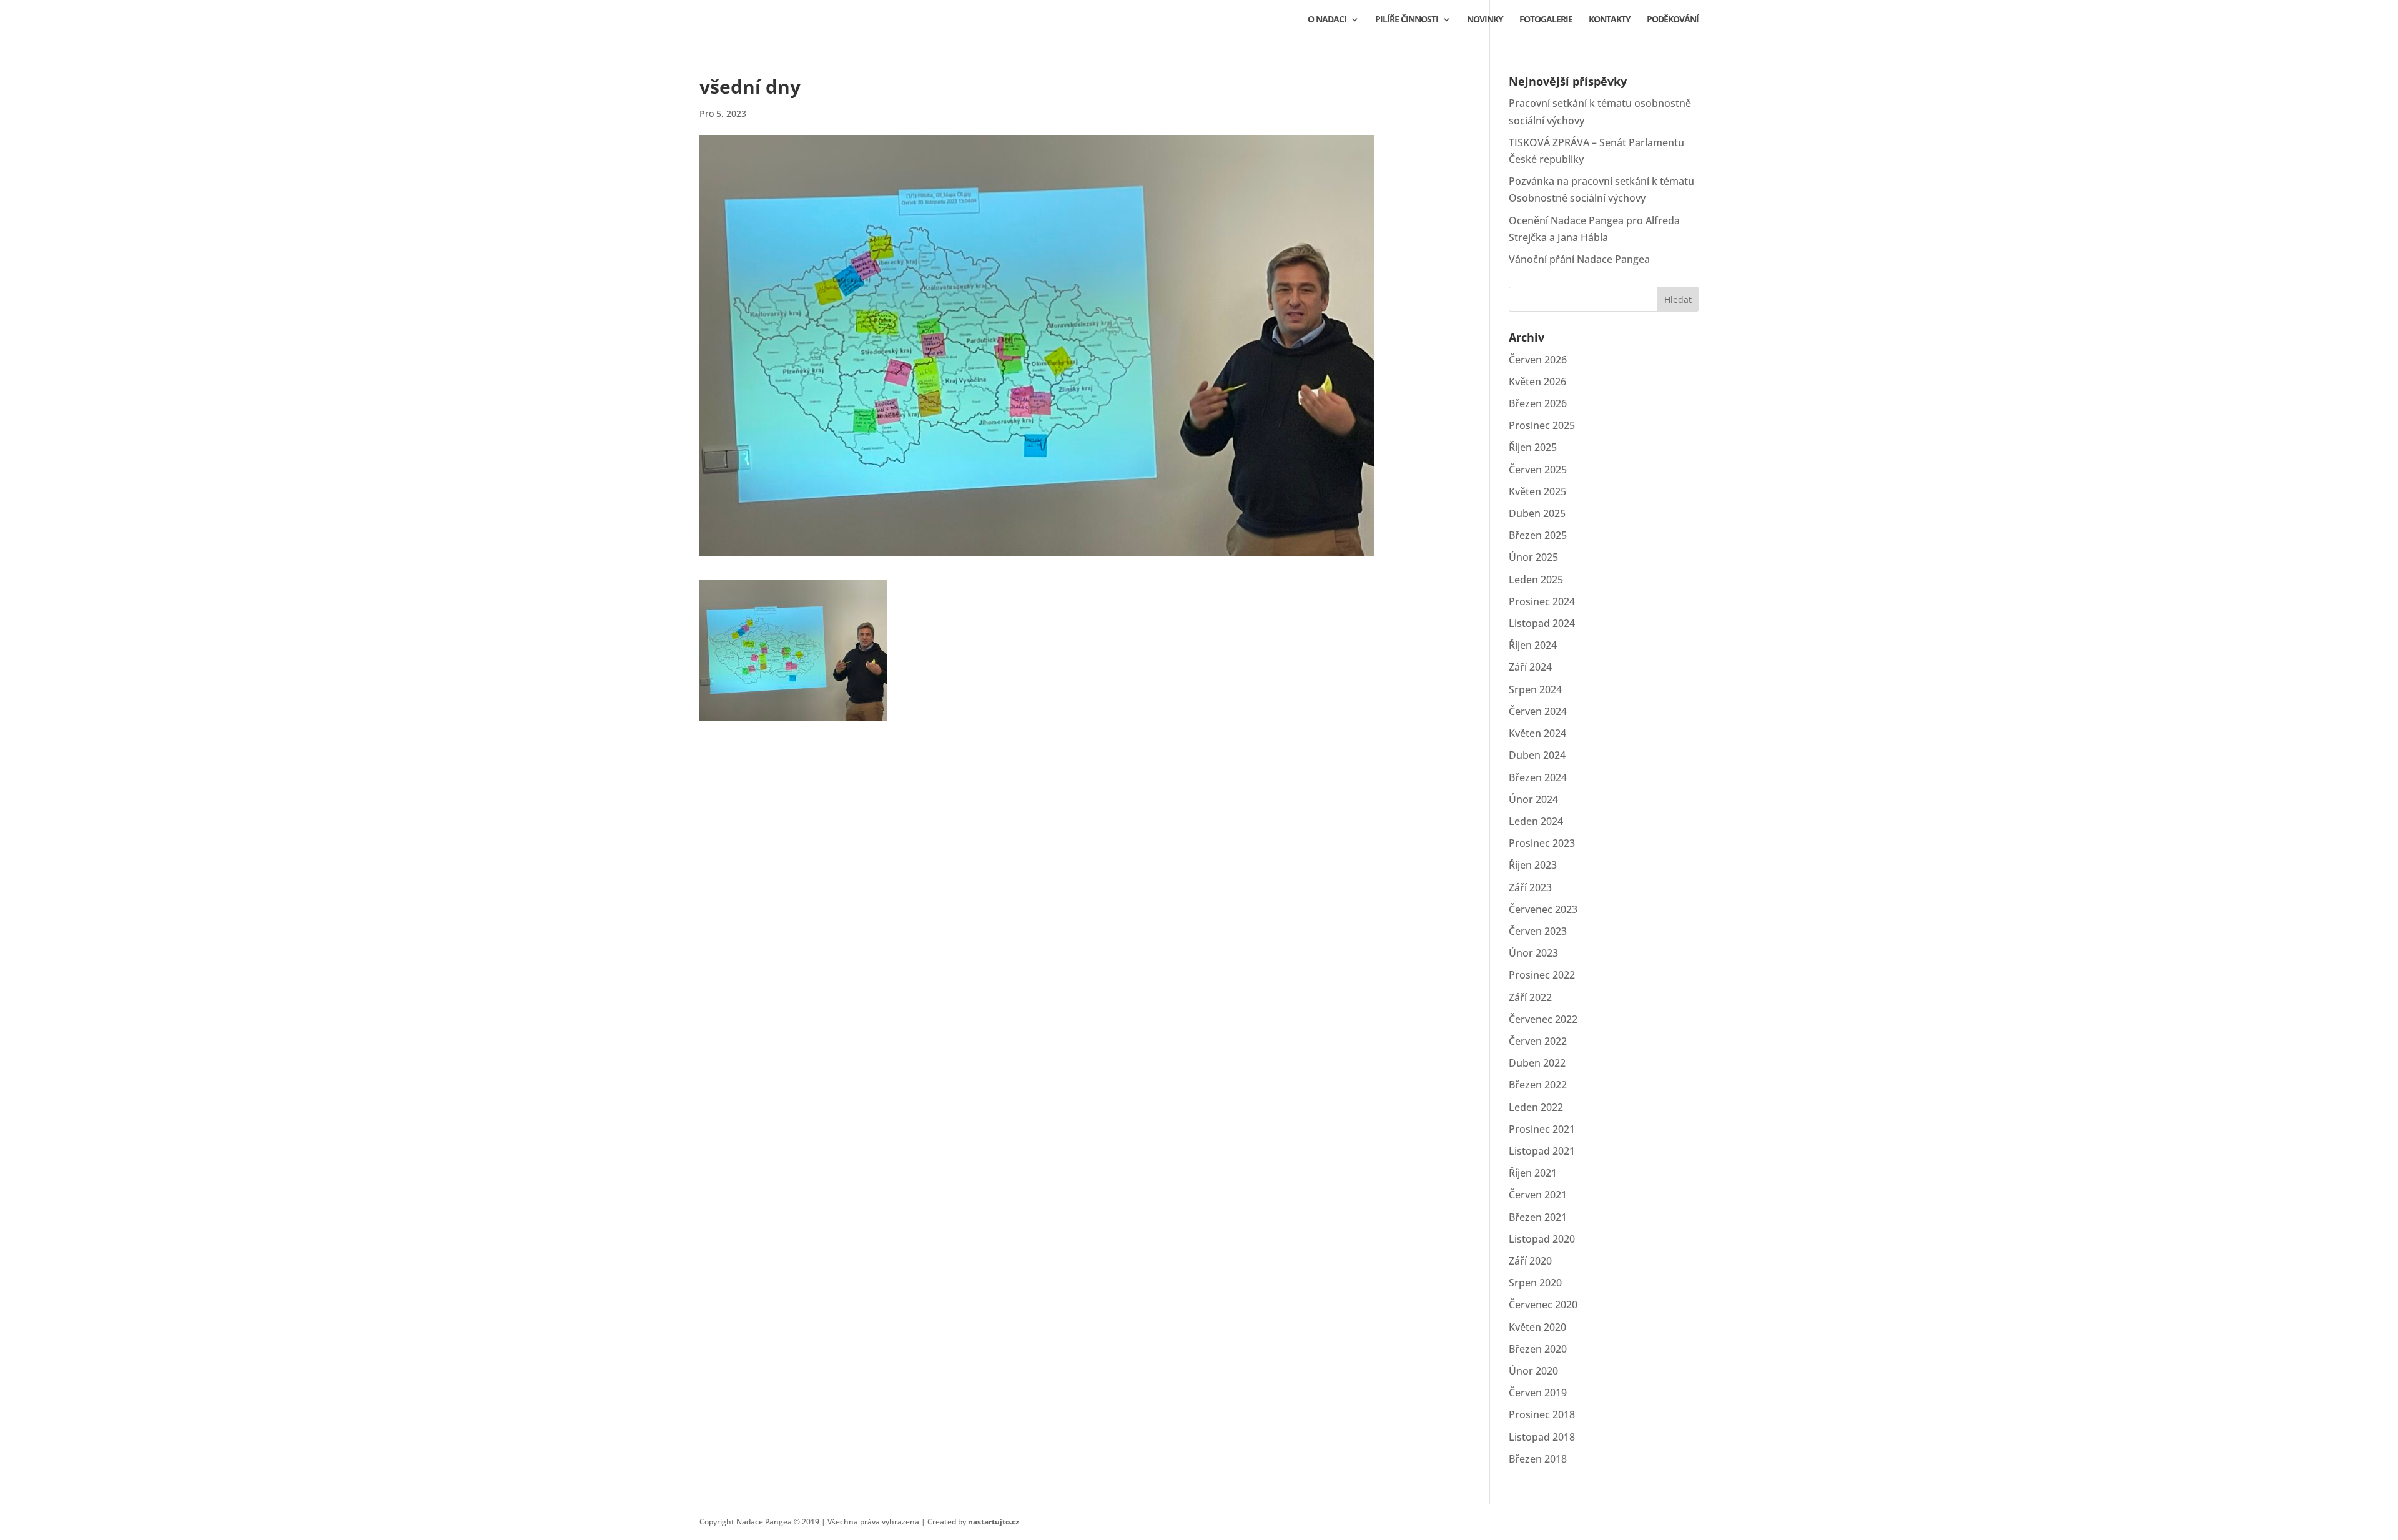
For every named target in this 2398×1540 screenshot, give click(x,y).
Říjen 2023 (1533, 865)
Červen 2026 (1538, 360)
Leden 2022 (1536, 1107)
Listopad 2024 (1542, 623)
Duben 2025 (1537, 513)
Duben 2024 (1537, 755)
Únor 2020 (1533, 1371)
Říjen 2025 (1533, 447)
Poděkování (1673, 20)
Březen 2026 (1538, 403)
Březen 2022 (1538, 1085)
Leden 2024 (1536, 821)
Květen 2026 (1537, 382)
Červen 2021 (1538, 1195)
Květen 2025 (1537, 491)
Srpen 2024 (1535, 689)
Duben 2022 (1537, 1063)
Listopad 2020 (1542, 1239)
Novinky (1485, 20)
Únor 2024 (1533, 799)
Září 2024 (1530, 667)
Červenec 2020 (1543, 1305)
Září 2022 (1530, 997)
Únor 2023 (1533, 953)
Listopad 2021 (1542, 1151)
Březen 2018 (1538, 1459)
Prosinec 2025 (1542, 425)
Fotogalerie (1546, 20)
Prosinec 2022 (1542, 975)
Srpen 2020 (1535, 1283)
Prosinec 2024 (1542, 601)
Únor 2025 (1533, 557)
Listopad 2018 (1542, 1437)
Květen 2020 (1537, 1327)
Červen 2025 (1538, 470)
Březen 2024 (1538, 777)
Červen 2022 (1538, 1041)
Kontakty (1610, 20)
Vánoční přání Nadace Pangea (1579, 259)
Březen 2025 (1538, 535)
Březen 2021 (1538, 1217)
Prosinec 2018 (1542, 1414)
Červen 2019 (1538, 1393)
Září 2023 (1530, 887)
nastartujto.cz (994, 1522)
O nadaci (1327, 20)
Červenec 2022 (1543, 1019)
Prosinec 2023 (1542, 843)
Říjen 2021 (1533, 1173)
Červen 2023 (1538, 931)
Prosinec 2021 (1542, 1129)
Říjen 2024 (1533, 645)
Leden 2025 (1536, 580)
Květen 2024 (1537, 733)
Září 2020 (1530, 1261)
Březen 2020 (1538, 1349)
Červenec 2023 (1543, 909)
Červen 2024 (1538, 711)
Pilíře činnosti (1407, 20)
